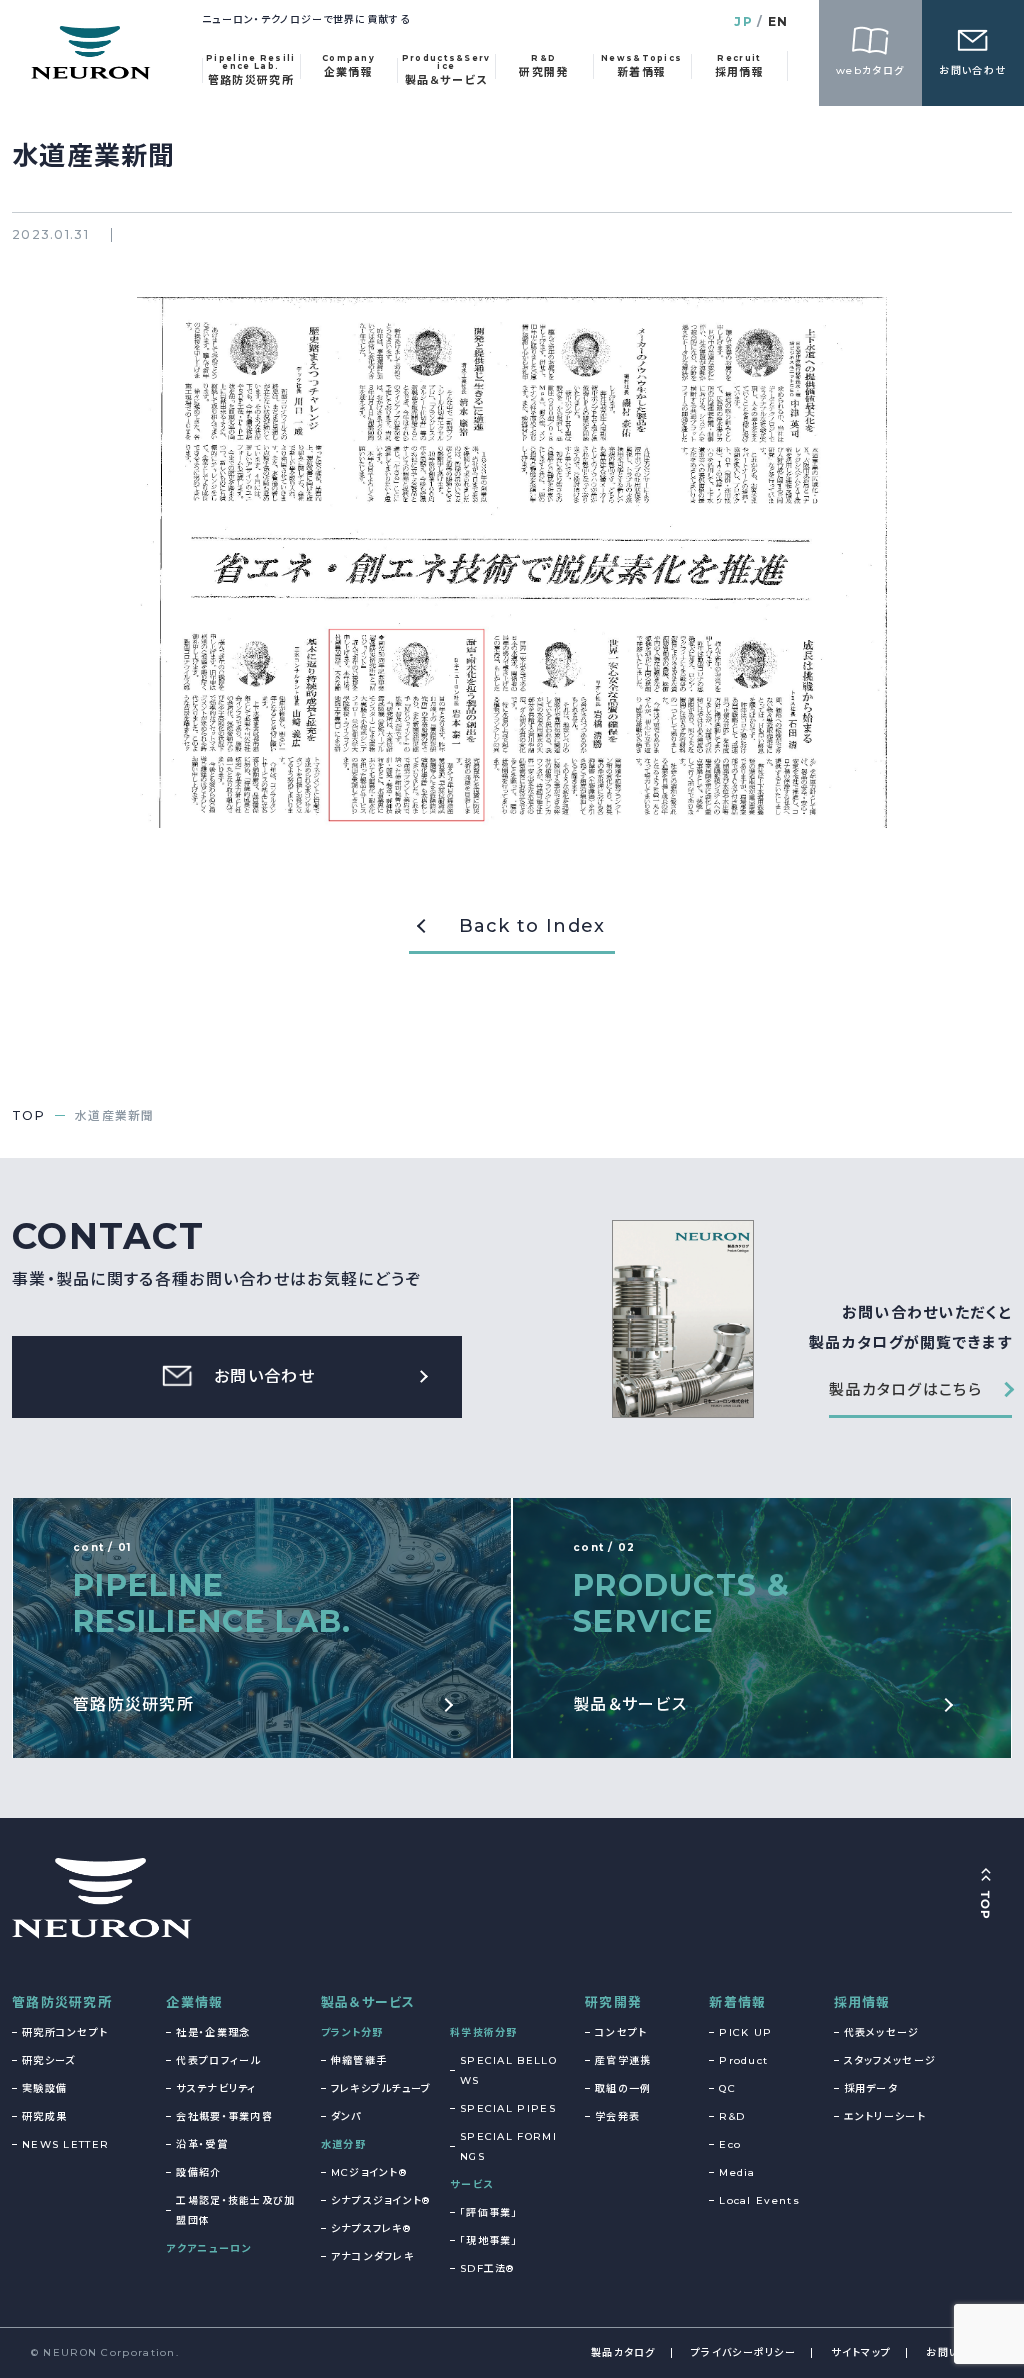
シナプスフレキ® (371, 2228)
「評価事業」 (489, 2212)
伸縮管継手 (359, 2060)
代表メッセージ (882, 2032)
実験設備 (44, 2088)
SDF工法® (487, 2268)
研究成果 (44, 2116)
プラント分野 (352, 2032)
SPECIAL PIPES (508, 2108)
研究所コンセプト (65, 2032)
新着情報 (737, 2002)
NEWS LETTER (65, 2144)
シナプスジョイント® (381, 2200)
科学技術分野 (484, 2032)
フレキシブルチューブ (381, 2088)
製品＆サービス (368, 2002)
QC (727, 2088)
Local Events (759, 2200)
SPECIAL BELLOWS (508, 2070)
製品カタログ (623, 2352)
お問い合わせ (959, 2352)
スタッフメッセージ (890, 2060)
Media (737, 2172)
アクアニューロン (208, 2248)
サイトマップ (861, 2352)
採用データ (871, 2088)
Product (743, 2060)
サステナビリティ (216, 2088)
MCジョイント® (369, 2172)
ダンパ (346, 2116)
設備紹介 (198, 2172)
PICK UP (745, 2032)
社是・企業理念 (213, 2032)
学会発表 (617, 2116)
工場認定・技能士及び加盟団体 (235, 2210)
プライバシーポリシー (743, 2352)
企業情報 (194, 2002)
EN (778, 21)
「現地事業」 (489, 2240)
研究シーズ (49, 2060)
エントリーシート (885, 2116)
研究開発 (613, 2002)
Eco (730, 2144)
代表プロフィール (218, 2060)
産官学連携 (623, 2060)
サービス (471, 2184)
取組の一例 (623, 2088)
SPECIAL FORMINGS (508, 2146)
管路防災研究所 (62, 2002)
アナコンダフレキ (372, 2256)
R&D (732, 2116)
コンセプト (621, 2032)
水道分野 (343, 2144)
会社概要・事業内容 (224, 2116)
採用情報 (862, 2002)
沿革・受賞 (202, 2144)
